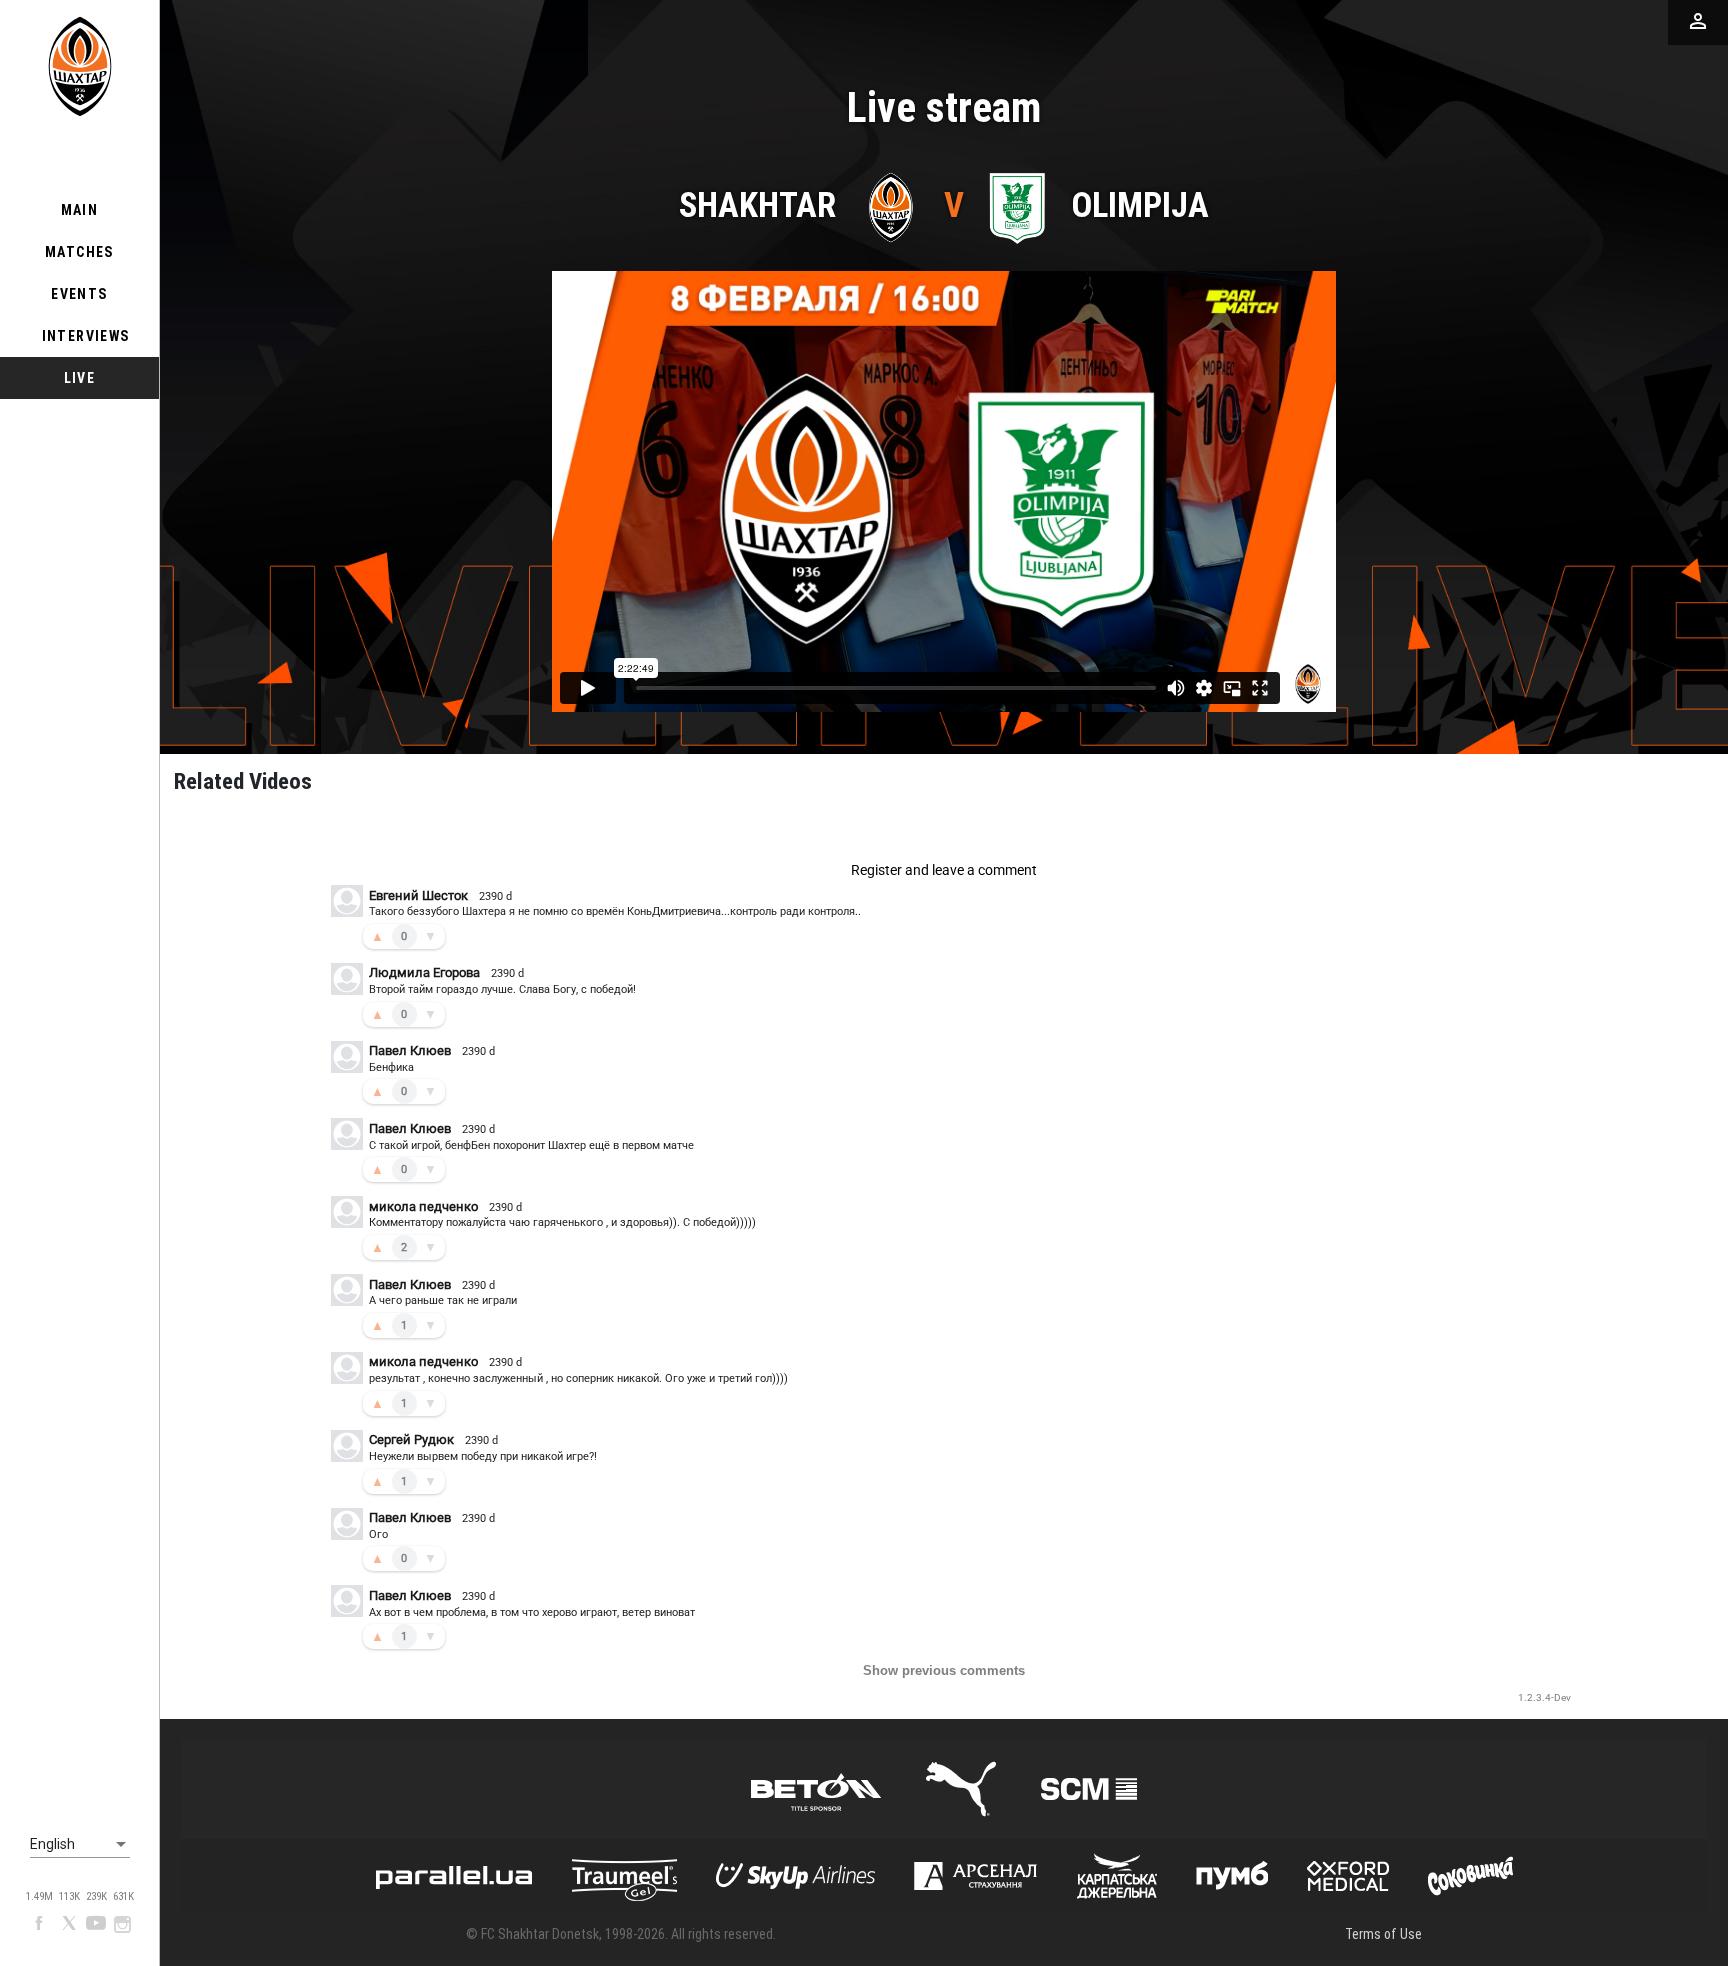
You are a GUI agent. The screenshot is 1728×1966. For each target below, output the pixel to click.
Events (79, 294)
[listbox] (80, 1845)
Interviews (86, 336)
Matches (79, 252)
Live (80, 378)
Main (80, 210)
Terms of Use (1383, 1934)
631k (123, 1896)
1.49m (39, 1896)
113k (69, 1896)
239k (96, 1896)
